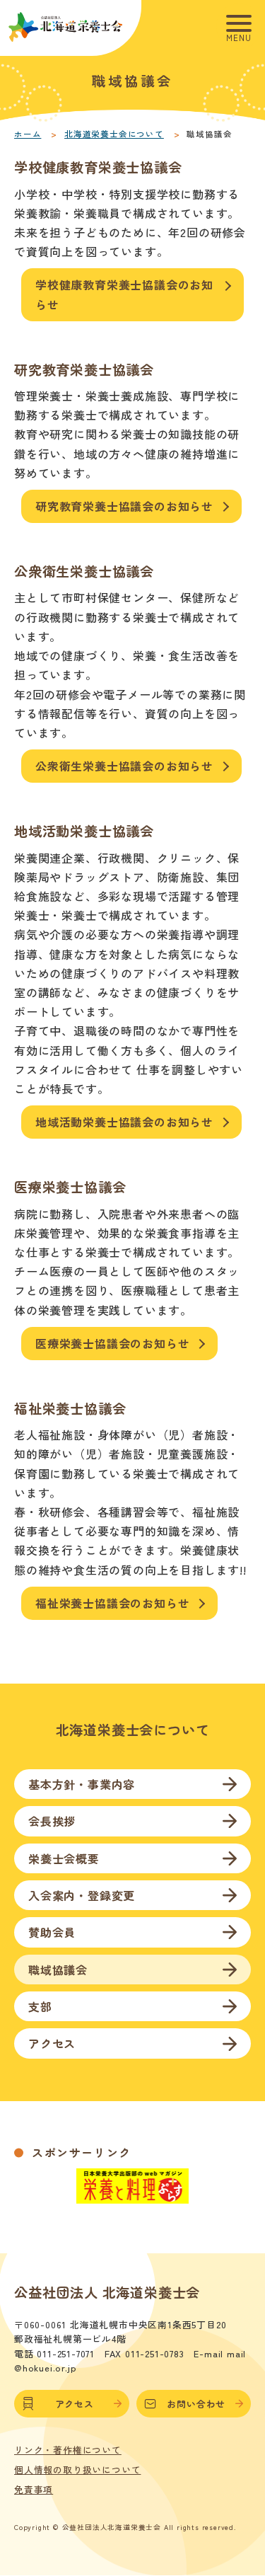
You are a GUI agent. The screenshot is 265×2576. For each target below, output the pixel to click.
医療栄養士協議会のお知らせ (112, 1343)
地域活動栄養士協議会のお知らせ (124, 1122)
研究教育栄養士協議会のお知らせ (124, 506)
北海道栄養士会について (114, 134)
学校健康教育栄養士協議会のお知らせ (124, 294)
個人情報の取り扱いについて (77, 2470)
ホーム (28, 134)
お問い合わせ (196, 2404)
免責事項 (34, 2490)
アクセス (75, 2404)
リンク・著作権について (68, 2450)
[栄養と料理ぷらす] (133, 2196)
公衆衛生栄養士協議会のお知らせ (124, 766)
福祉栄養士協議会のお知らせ (112, 1603)
